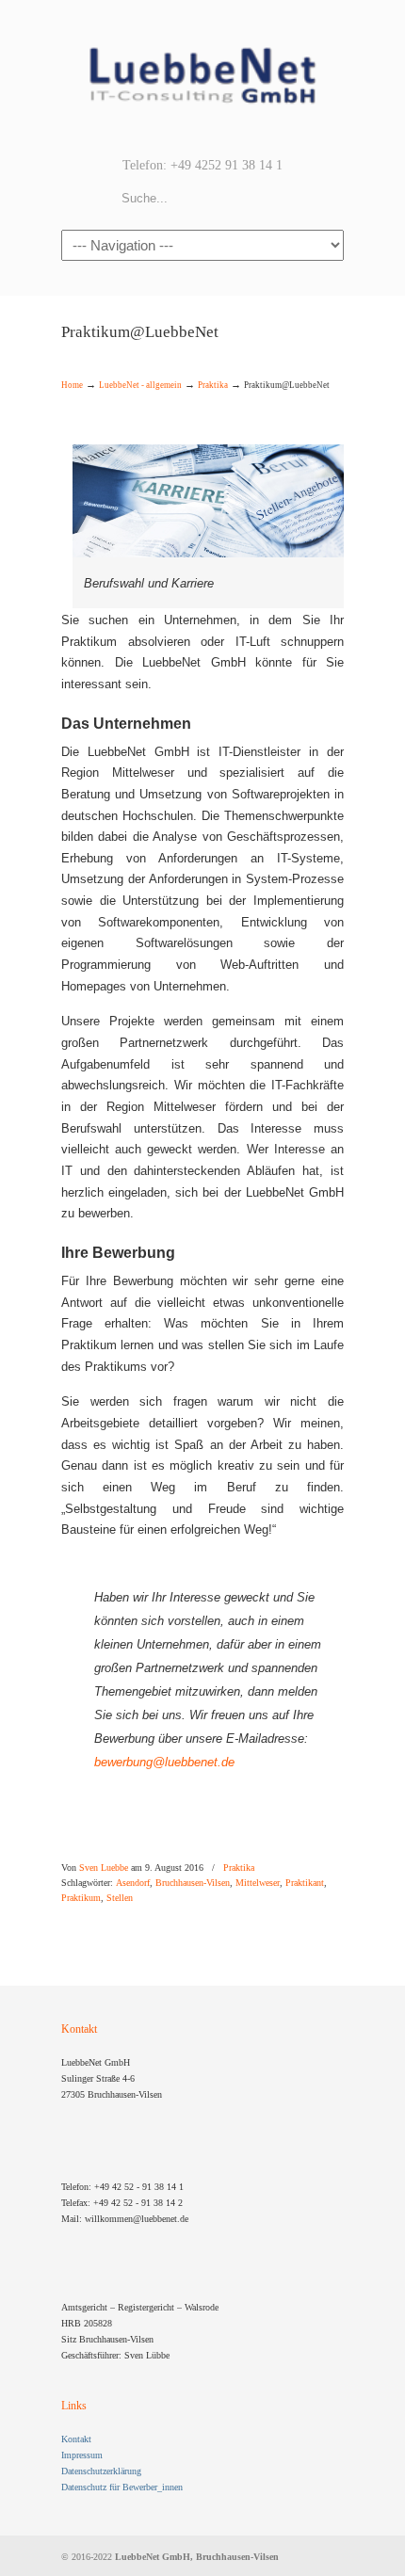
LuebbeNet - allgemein (140, 385)
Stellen (120, 1898)
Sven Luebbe (104, 1868)
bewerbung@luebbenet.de (164, 1762)
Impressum (82, 2455)
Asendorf (133, 1883)
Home (72, 385)
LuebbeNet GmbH (202, 76)
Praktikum (81, 1898)
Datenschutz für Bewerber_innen (122, 2487)
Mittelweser (258, 1883)
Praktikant (305, 1883)
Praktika (213, 385)
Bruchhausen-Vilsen (193, 1883)
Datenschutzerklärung (101, 2471)
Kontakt (76, 2439)
